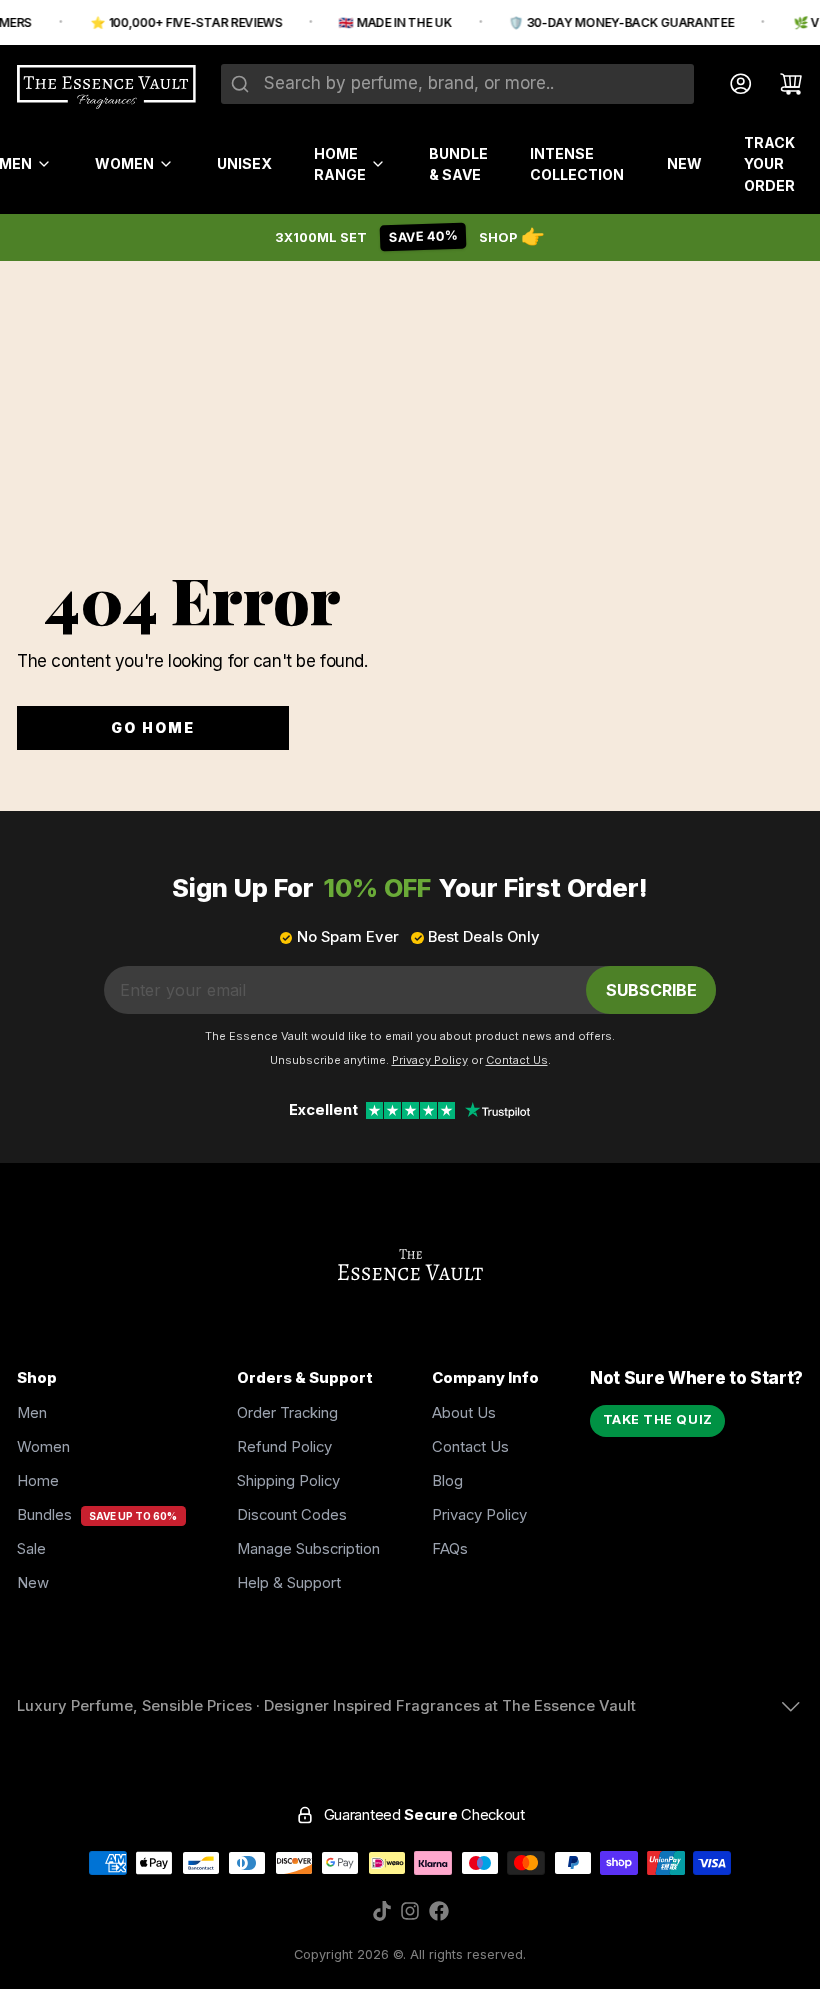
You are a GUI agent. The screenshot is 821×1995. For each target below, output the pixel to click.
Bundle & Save (458, 164)
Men (32, 1413)
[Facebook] (439, 1911)
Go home (153, 727)
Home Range (340, 164)
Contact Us (470, 1447)
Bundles (44, 1515)
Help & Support (289, 1583)
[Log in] (732, 84)
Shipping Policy (288, 1481)
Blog (447, 1481)
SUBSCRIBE (651, 990)
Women (124, 163)
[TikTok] (382, 1911)
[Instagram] (410, 1911)
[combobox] (457, 84)
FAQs (450, 1549)
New (684, 163)
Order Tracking (287, 1413)
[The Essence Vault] (106, 87)
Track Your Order (769, 164)
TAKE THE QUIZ (658, 1419)
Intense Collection (577, 164)
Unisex (244, 163)
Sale (31, 1549)
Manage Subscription (308, 1549)
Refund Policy (284, 1447)
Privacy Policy (479, 1515)
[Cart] (782, 84)
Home (38, 1481)
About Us (464, 1413)
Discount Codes (292, 1515)
